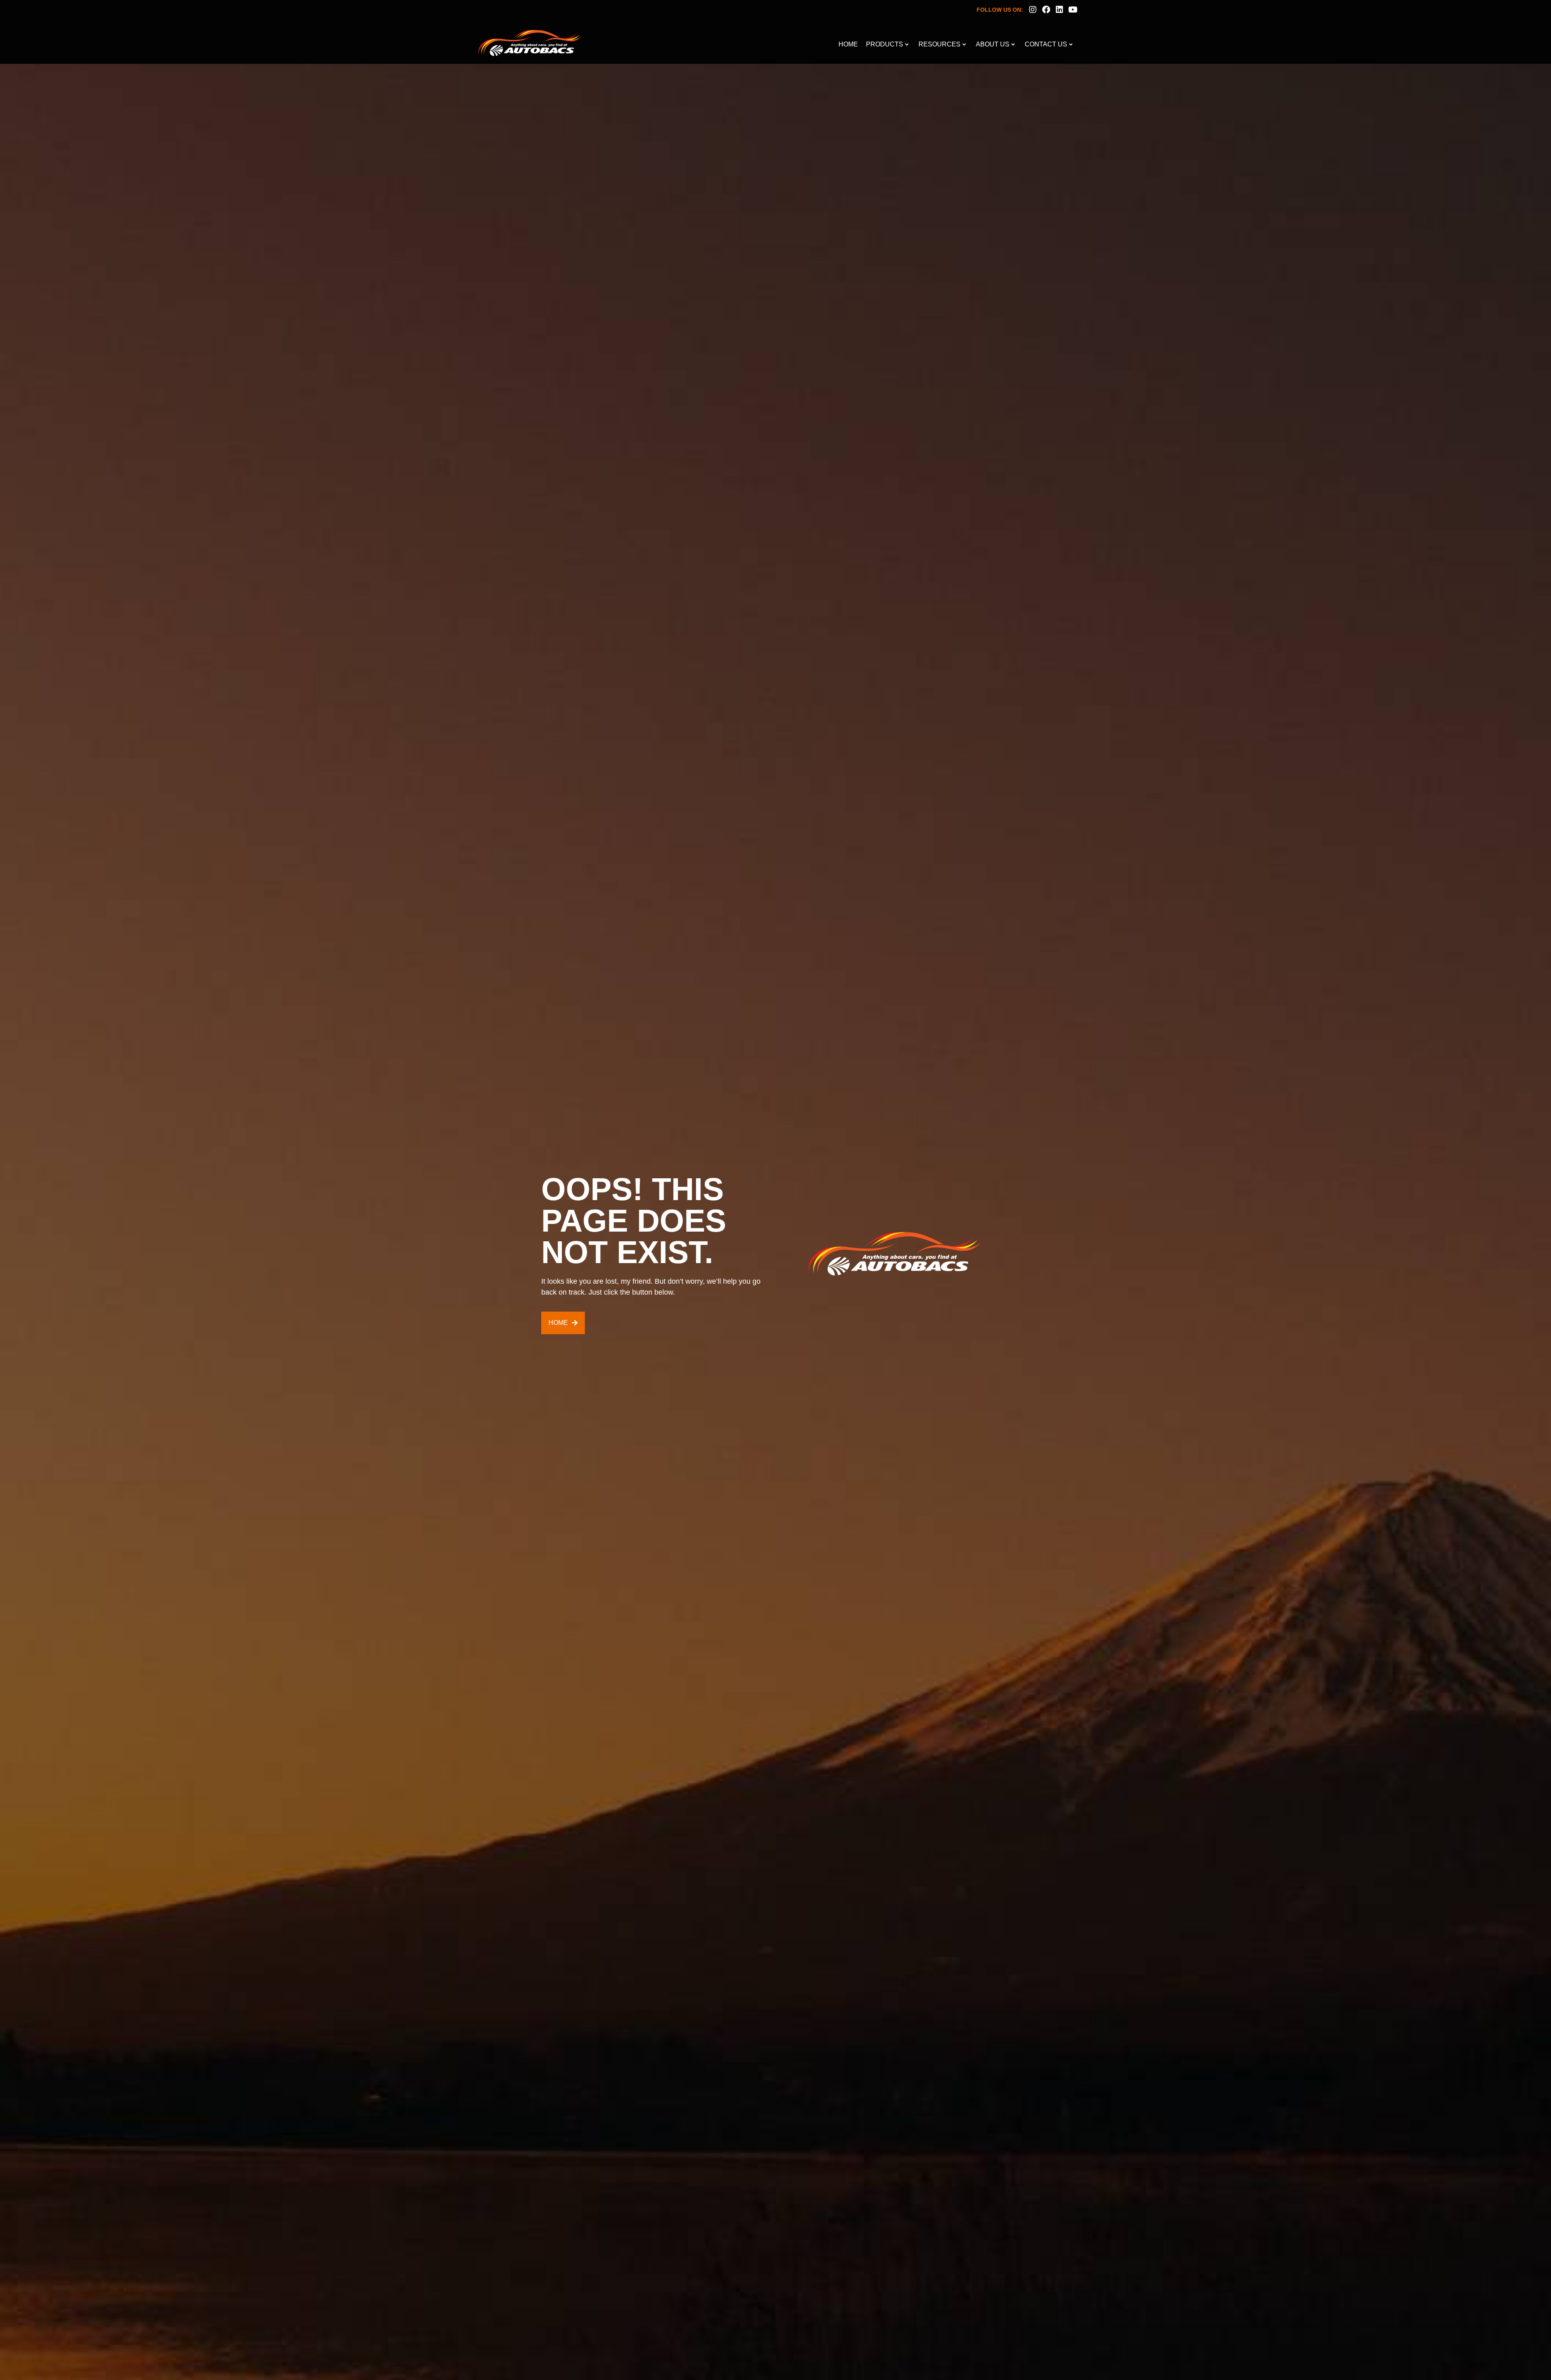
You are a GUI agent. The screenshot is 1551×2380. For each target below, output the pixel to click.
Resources (939, 44)
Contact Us (1046, 44)
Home (848, 44)
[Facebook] (1046, 10)
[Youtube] (1073, 10)
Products (885, 44)
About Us (993, 44)
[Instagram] (1033, 10)
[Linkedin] (1059, 10)
